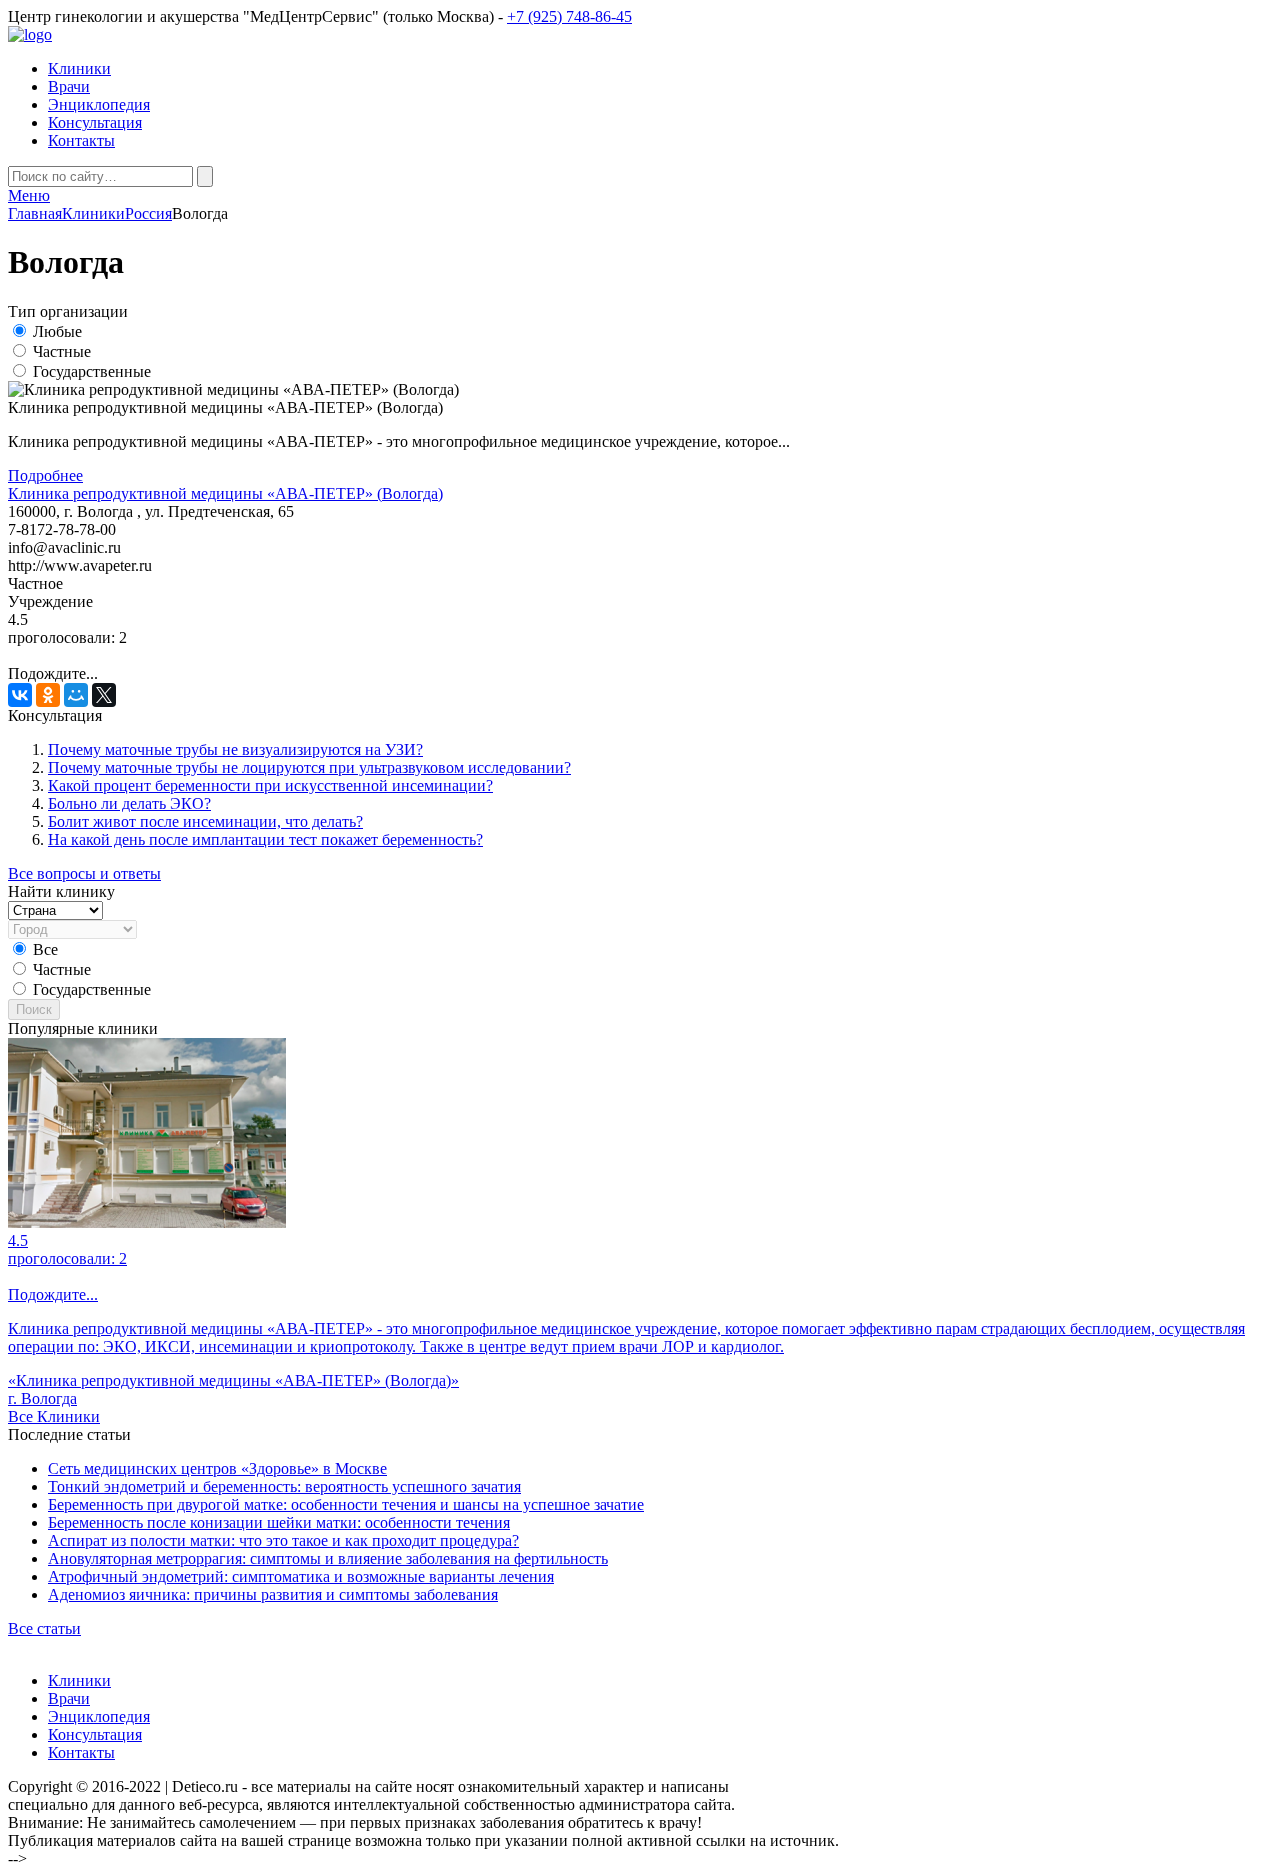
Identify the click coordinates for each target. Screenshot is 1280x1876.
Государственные (92, 371)
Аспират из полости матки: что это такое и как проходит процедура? (283, 1540)
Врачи (69, 86)
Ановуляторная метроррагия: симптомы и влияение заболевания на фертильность (328, 1558)
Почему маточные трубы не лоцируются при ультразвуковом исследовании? (309, 767)
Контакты (81, 140)
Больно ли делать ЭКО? (129, 803)
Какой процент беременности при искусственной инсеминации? (270, 785)
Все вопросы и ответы (84, 873)
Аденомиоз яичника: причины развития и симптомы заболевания (273, 1594)
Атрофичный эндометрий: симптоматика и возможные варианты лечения (301, 1576)
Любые (57, 331)
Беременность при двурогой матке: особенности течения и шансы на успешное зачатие (346, 1504)
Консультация (95, 122)
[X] (104, 695)
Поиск (34, 1009)
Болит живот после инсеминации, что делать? (205, 821)
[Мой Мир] (76, 695)
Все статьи (44, 1628)
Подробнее (45, 475)
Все (45, 949)
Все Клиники (54, 1416)
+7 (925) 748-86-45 (569, 16)
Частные (62, 351)
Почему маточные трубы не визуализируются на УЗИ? (235, 749)
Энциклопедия (99, 104)
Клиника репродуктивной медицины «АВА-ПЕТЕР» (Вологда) (225, 493)
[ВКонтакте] (20, 695)
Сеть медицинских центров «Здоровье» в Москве (217, 1468)
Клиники (79, 68)
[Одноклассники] (48, 695)
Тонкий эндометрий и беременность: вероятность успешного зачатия (284, 1486)
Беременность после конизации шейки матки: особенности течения (279, 1522)
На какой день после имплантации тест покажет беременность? (265, 839)
